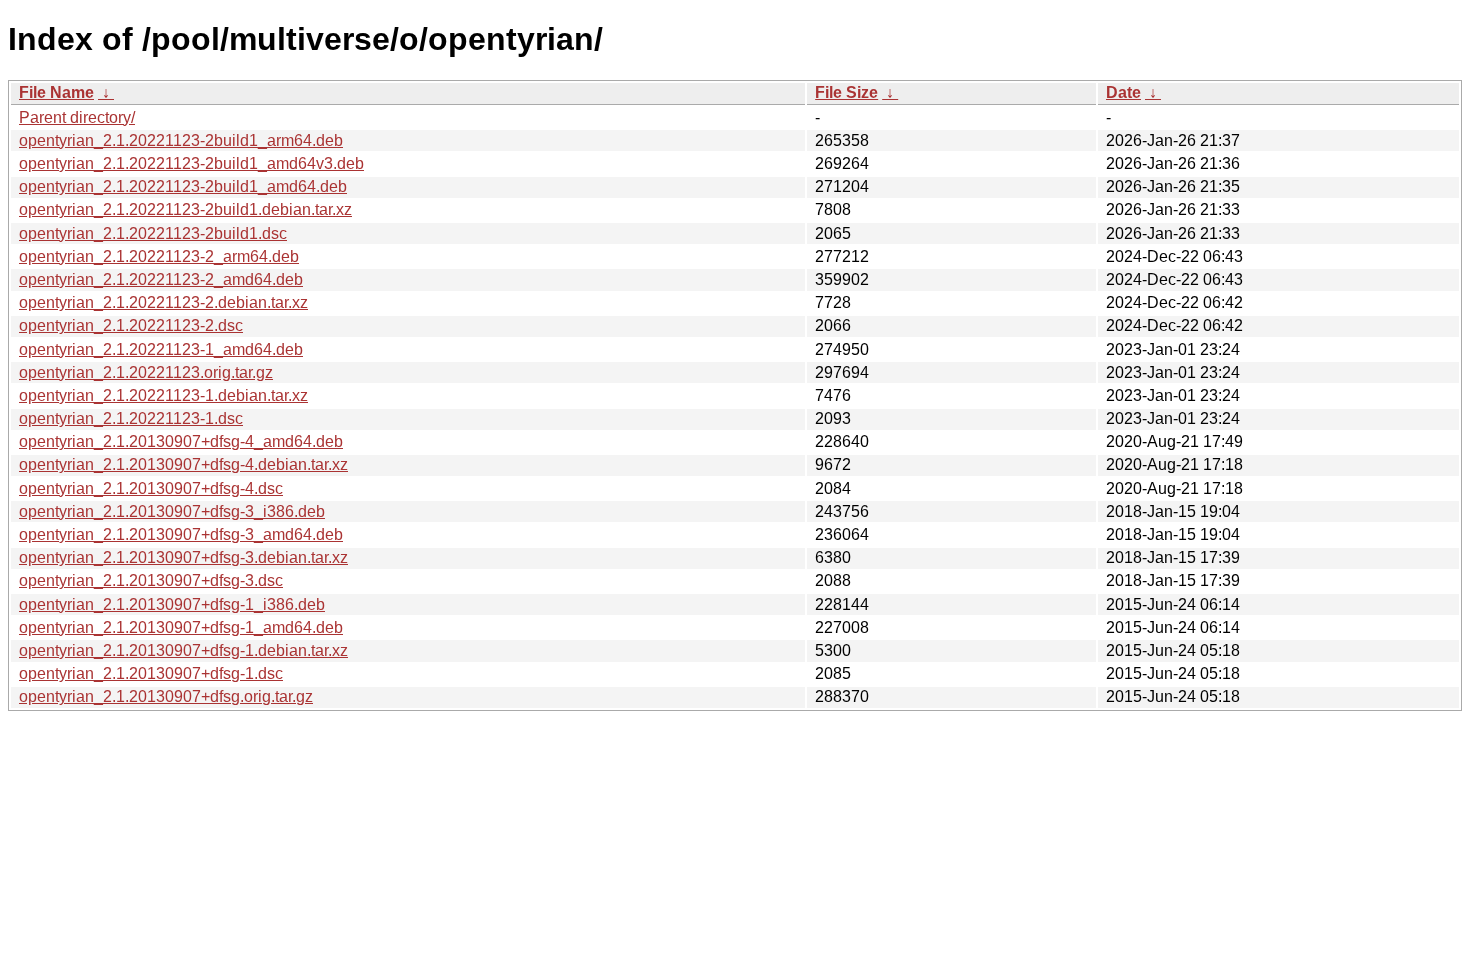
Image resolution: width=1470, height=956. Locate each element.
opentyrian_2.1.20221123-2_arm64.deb (159, 256)
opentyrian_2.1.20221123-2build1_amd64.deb (183, 186)
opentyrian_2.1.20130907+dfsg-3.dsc (151, 580)
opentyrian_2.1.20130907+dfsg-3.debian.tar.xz (183, 557)
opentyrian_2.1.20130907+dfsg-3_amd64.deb (181, 534)
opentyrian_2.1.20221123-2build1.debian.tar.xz (185, 209)
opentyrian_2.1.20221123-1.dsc (131, 418)
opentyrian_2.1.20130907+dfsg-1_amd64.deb (181, 627)
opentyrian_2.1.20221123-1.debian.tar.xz (163, 395)
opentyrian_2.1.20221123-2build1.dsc (153, 233)
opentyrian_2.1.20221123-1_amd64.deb (161, 349)
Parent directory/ (77, 117)
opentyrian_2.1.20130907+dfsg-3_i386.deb (172, 511)
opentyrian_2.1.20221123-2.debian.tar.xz (163, 302)
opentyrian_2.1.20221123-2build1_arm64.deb (181, 140)
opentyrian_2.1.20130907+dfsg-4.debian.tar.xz (183, 464)
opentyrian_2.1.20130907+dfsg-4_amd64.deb (181, 441)
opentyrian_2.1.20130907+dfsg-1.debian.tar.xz (183, 650)
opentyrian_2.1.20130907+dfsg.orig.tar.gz (166, 696)
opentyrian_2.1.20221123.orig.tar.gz (146, 372)
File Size (846, 92)
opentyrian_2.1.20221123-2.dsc (131, 325)
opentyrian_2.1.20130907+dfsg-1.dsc (151, 673)
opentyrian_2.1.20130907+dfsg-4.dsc (151, 488)
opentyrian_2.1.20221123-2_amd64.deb (161, 279)
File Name (56, 92)
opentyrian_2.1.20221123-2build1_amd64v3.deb (191, 163)
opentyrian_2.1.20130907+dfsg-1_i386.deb (172, 604)
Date (1123, 92)
